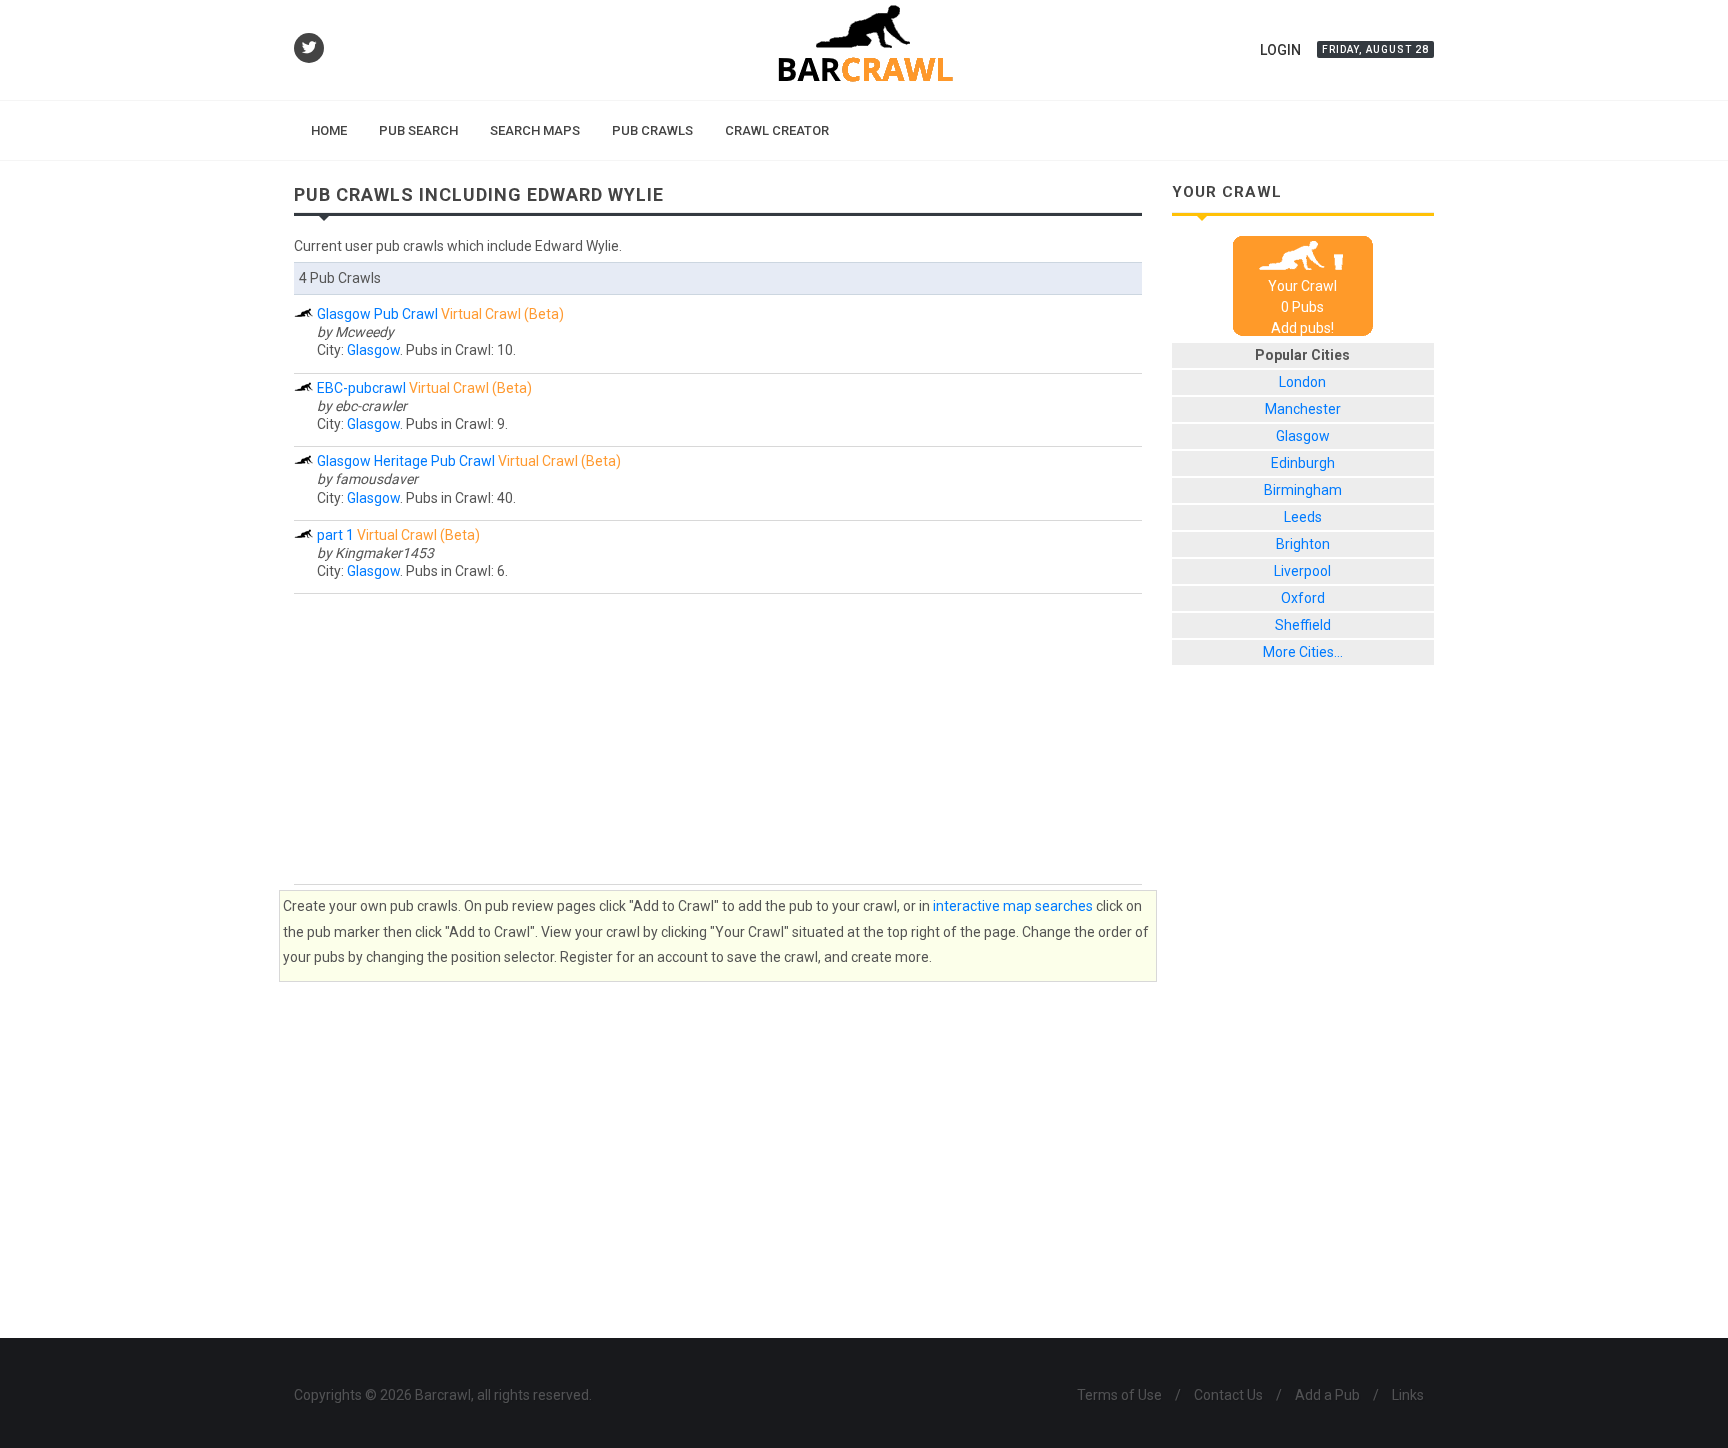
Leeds (1303, 517)
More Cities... (1303, 652)
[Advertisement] (718, 739)
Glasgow (373, 350)
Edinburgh (1303, 463)
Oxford (1303, 598)
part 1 (335, 535)
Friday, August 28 (1375, 49)
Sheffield (1303, 625)
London (1302, 382)
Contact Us (1228, 1395)
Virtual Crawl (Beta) (502, 314)
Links (1408, 1395)
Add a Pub (1327, 1395)
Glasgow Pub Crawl (377, 314)
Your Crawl (1302, 286)
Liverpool (1302, 571)
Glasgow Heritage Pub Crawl (406, 461)
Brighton (1303, 544)
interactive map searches (1013, 906)
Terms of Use (1119, 1395)
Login (1280, 50)
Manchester (1303, 409)
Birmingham (1303, 490)
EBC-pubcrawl (361, 388)
